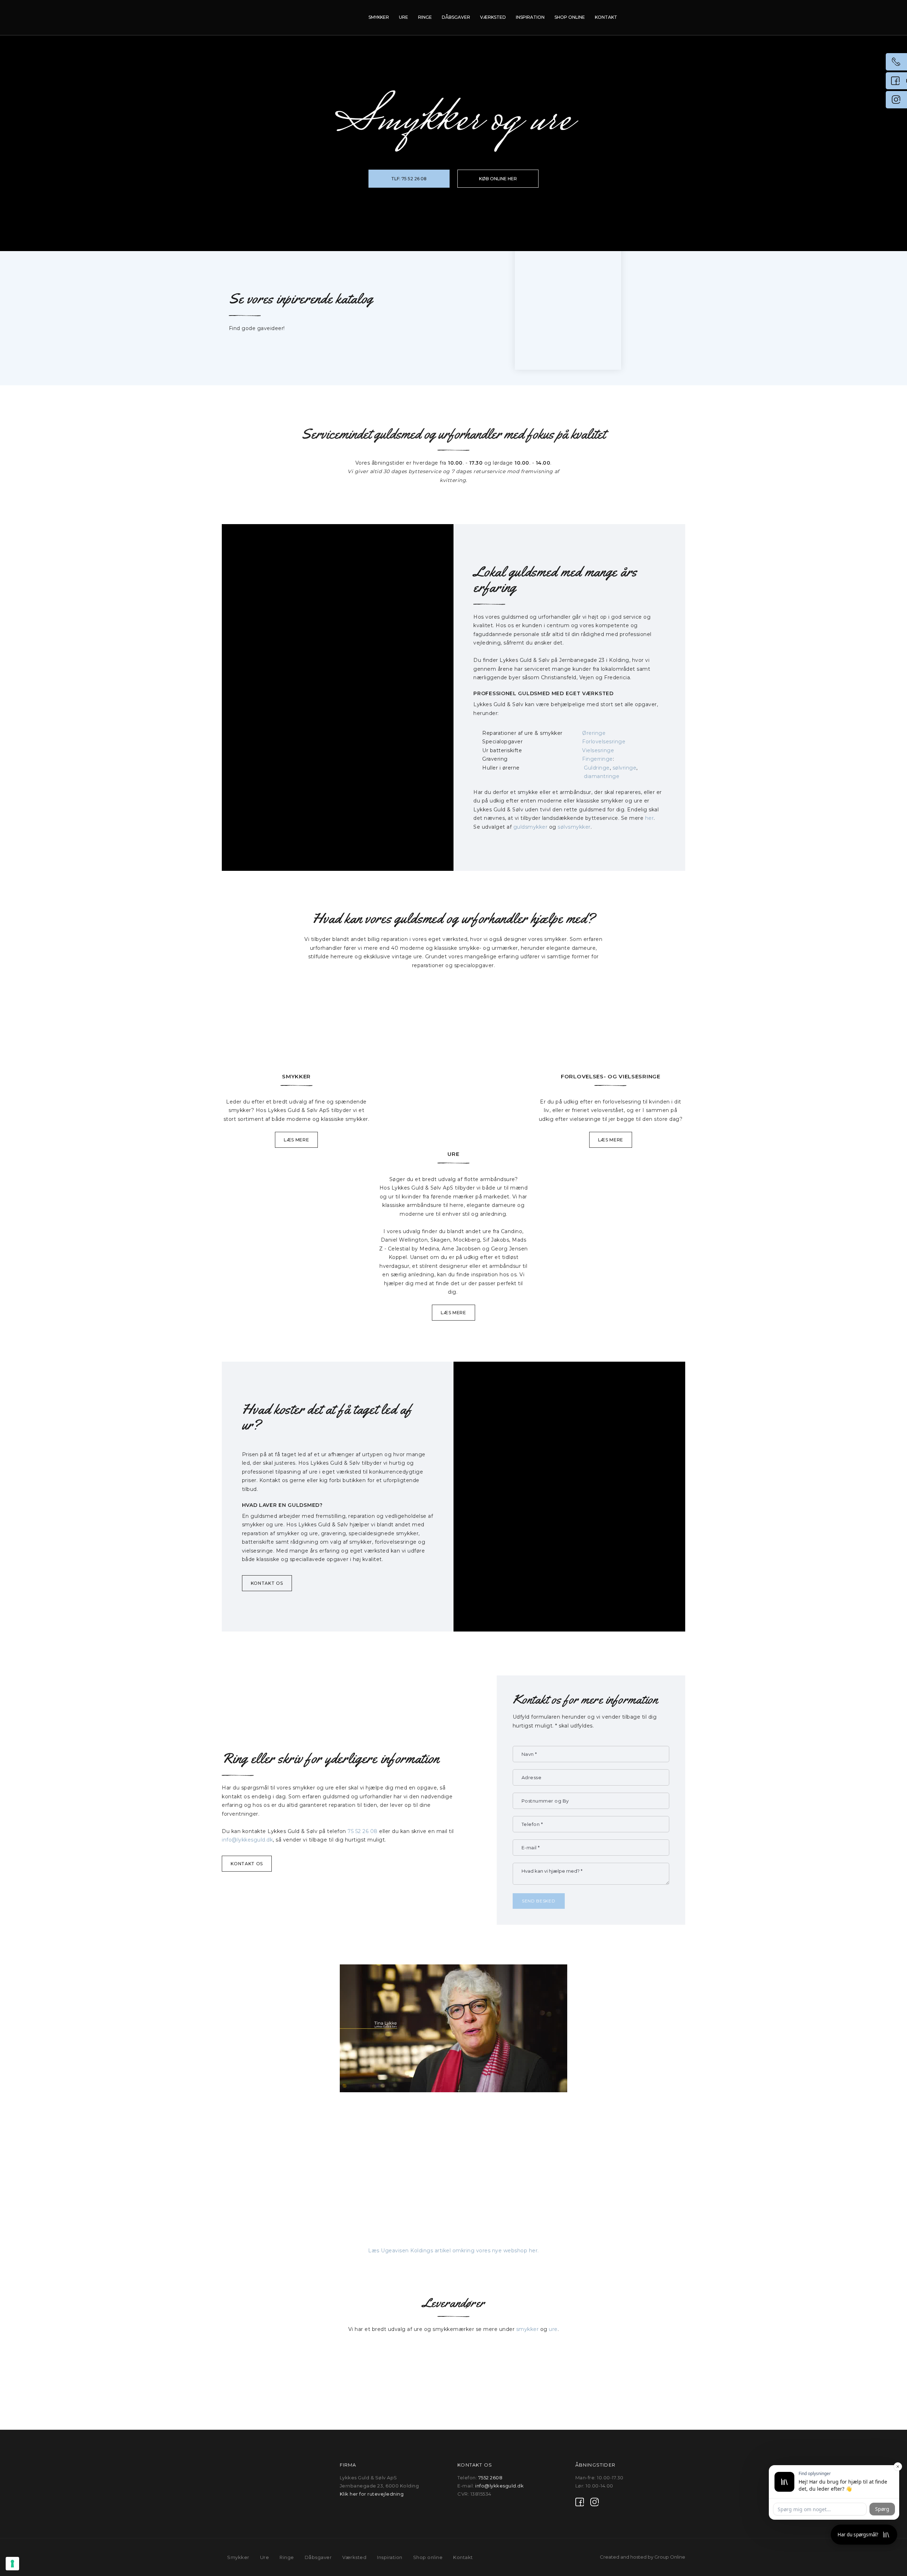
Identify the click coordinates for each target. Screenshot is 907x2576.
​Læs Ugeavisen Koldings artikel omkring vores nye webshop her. (453, 2251)
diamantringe (602, 776)
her (650, 818)
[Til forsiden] (261, 18)
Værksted (493, 17)
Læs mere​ (453, 1313)
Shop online (570, 17)
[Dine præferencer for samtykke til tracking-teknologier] (12, 2564)
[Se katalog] (568, 295)
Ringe (425, 17)
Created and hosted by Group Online (643, 2557)
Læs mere (297, 1140)
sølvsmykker (574, 827)
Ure (404, 17)
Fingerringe (598, 759)
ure (553, 2329)
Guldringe (597, 768)
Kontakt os (267, 1583)
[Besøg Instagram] (595, 2502)
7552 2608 (491, 2478)
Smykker (379, 17)
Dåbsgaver (456, 17)
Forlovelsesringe (604, 742)
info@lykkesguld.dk (247, 1840)
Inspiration (530, 17)
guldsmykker (531, 827)
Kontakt (606, 17)
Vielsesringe (598, 750)
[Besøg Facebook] (580, 2502)
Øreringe (594, 733)
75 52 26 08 (363, 1831)
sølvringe (625, 768)
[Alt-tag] (296, 1034)
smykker (528, 2329)
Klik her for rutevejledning (372, 2494)
